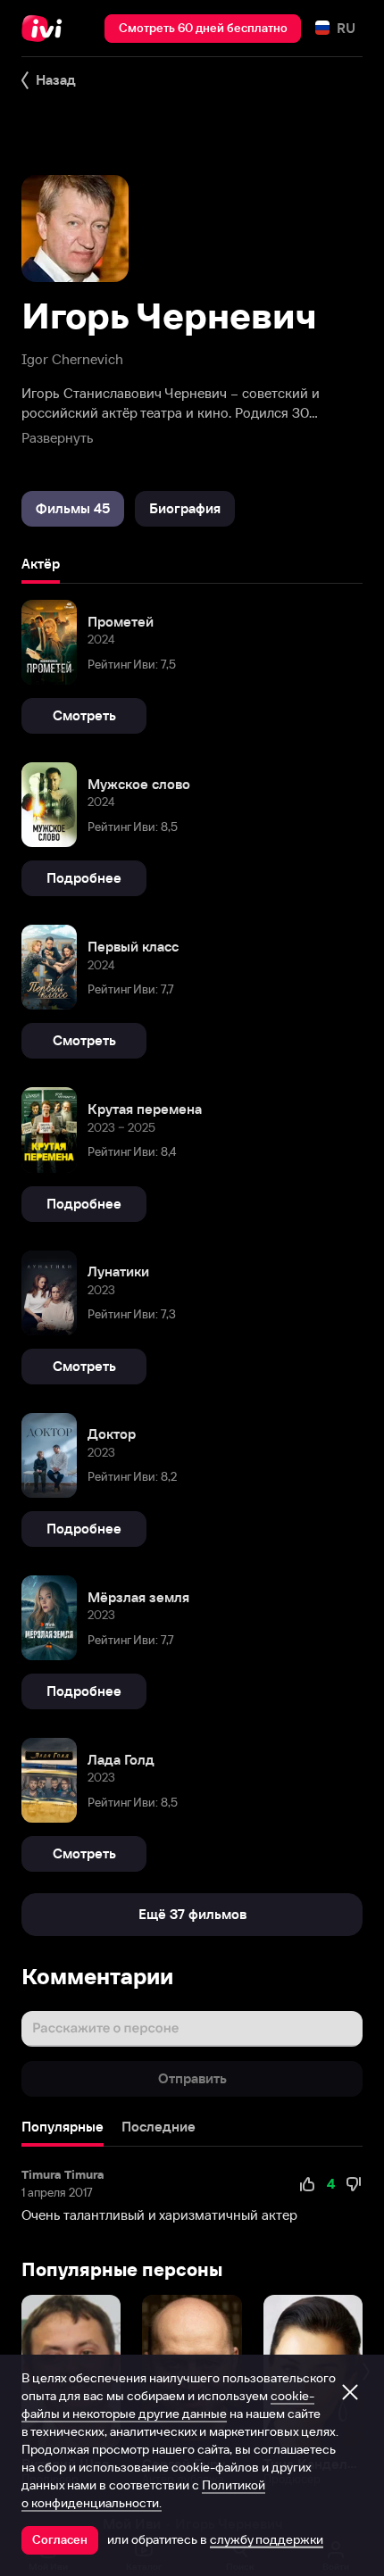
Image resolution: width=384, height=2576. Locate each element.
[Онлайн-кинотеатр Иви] (46, 29)
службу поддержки (267, 2539)
